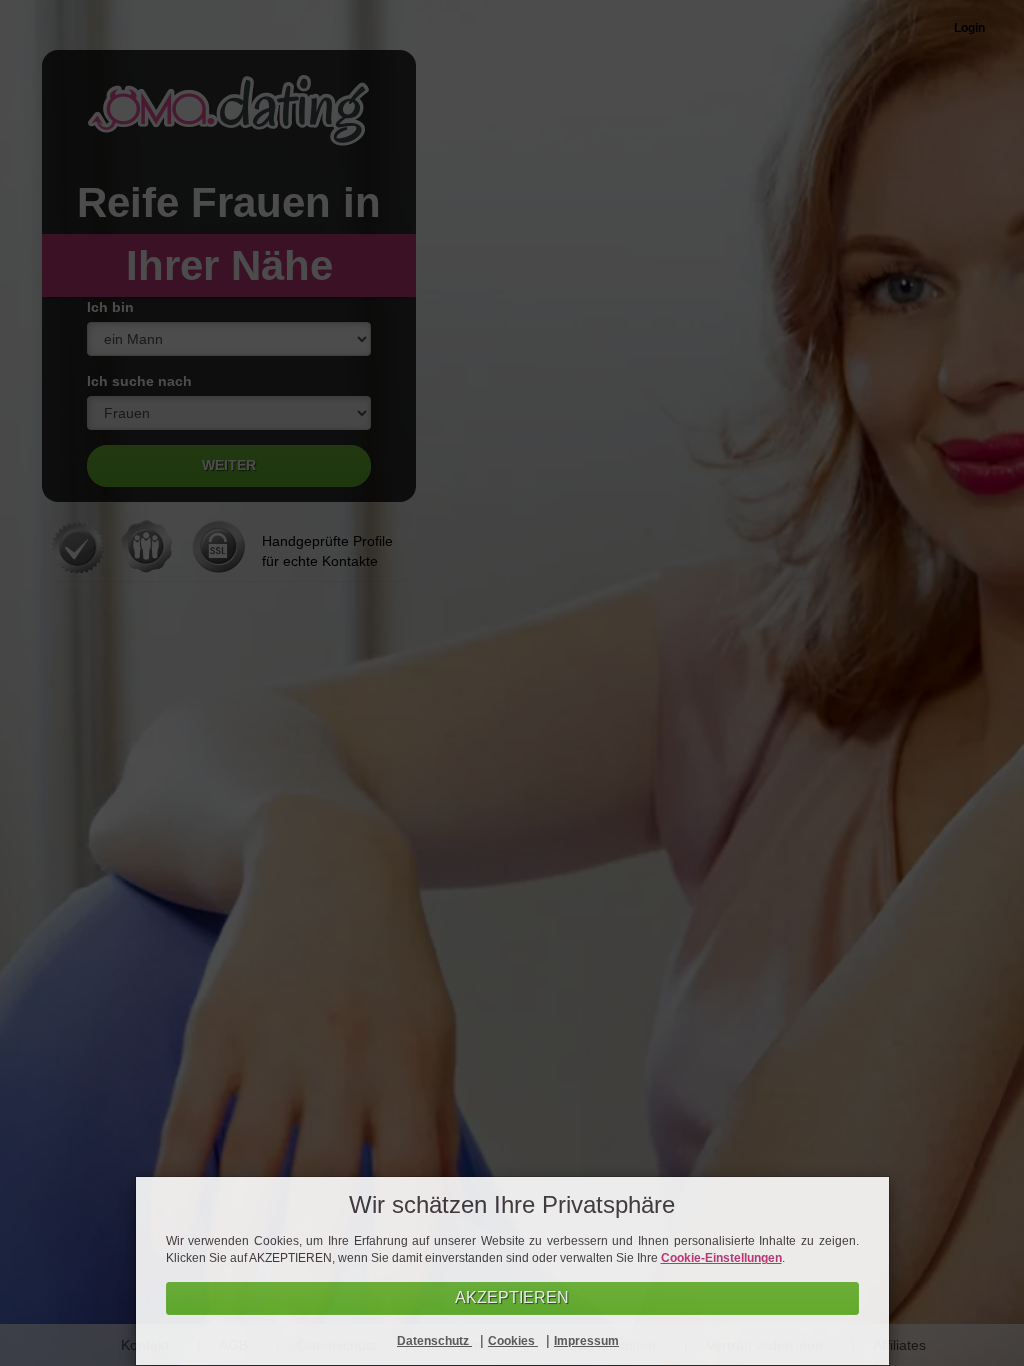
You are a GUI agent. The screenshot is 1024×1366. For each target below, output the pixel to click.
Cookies (513, 1341)
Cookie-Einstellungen (721, 1258)
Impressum (586, 1341)
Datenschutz (434, 1341)
